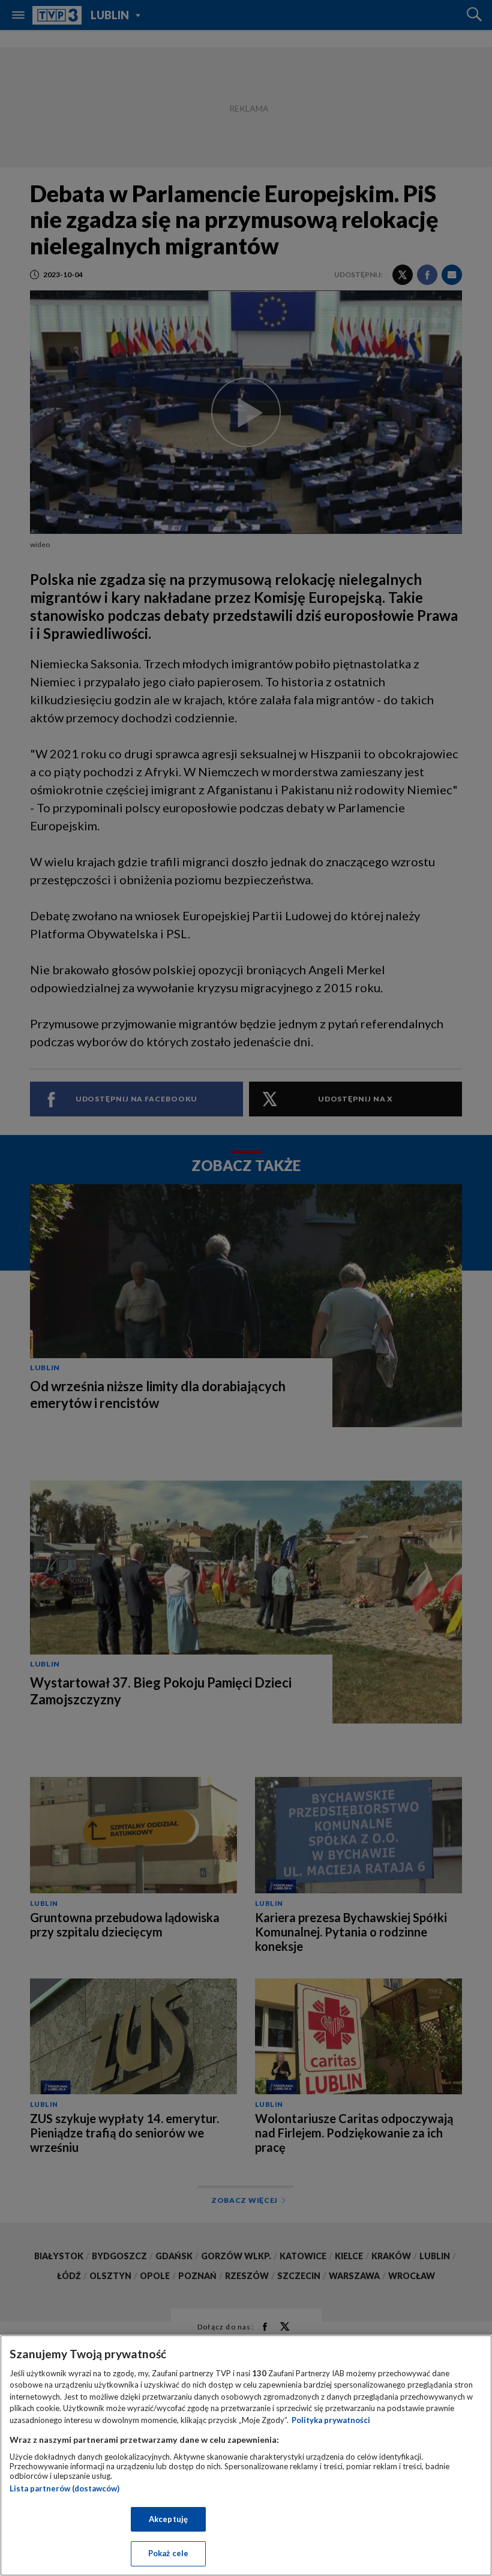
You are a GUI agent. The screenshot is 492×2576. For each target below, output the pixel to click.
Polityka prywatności (331, 2420)
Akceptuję (168, 2519)
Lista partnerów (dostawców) (64, 2488)
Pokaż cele (168, 2553)
